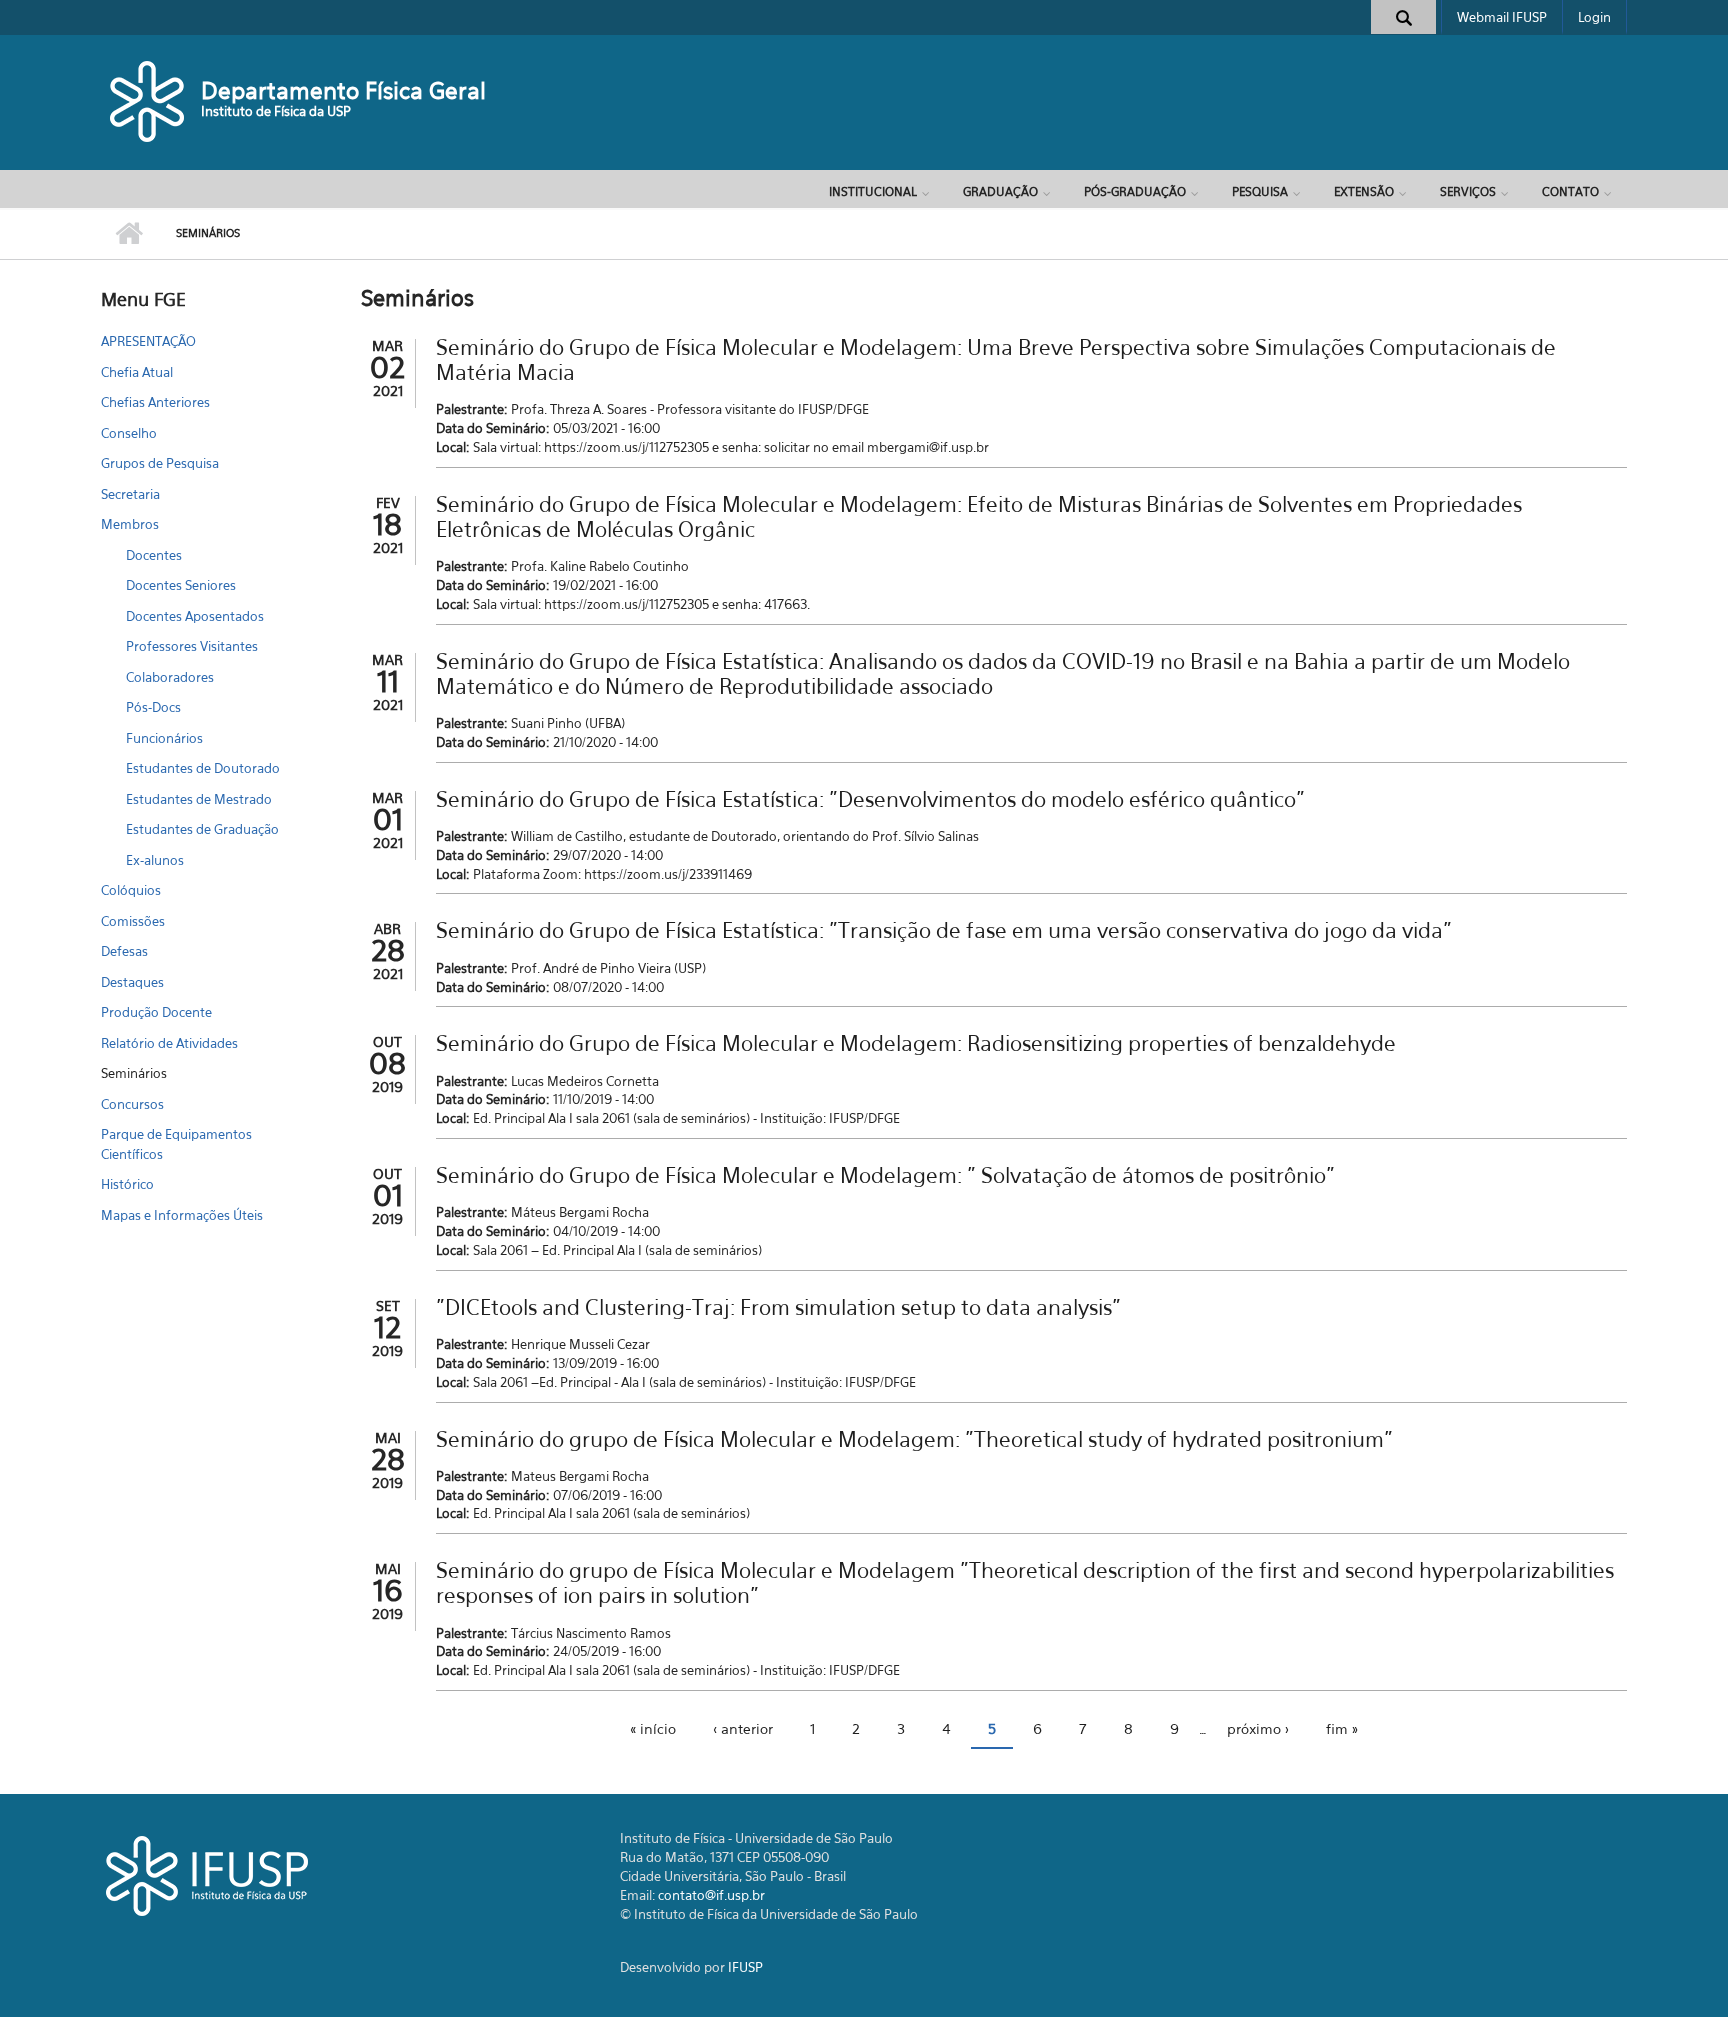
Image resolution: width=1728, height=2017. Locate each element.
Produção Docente (156, 1012)
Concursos (132, 1104)
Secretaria (130, 494)
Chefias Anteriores (155, 402)
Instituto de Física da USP (276, 111)
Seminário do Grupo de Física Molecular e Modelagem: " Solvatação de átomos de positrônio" (885, 1175)
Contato (1570, 191)
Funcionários (164, 738)
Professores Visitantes (192, 646)
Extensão (1364, 191)
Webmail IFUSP (1502, 17)
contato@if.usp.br (711, 1895)
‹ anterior (743, 1728)
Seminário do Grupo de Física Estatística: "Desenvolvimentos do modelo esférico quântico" (870, 799)
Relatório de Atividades (169, 1043)
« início (653, 1728)
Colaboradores (170, 677)
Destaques (132, 982)
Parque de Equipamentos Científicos (176, 1144)
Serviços (1468, 191)
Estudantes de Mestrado (199, 799)
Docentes (154, 555)
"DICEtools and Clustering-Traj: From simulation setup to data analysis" (778, 1307)
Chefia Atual (137, 372)
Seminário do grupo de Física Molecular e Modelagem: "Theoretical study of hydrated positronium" (914, 1439)
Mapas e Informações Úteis (182, 1215)
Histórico (127, 1184)
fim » (1342, 1728)
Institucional (873, 191)
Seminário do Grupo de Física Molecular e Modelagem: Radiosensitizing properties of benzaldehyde (916, 1043)
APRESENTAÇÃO (148, 341)
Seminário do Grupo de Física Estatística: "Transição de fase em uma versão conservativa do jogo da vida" (944, 930)
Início (128, 234)
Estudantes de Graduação (202, 829)
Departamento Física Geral (343, 90)
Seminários (134, 1073)
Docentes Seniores (181, 585)
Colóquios (131, 890)
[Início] (148, 100)
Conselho (129, 433)
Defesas (124, 951)
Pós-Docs (153, 707)
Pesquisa (1260, 191)
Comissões (133, 921)
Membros (130, 524)
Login (1594, 17)
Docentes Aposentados (195, 616)
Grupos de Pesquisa (160, 463)
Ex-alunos (155, 860)
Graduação (1000, 191)
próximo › (1258, 1728)
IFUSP (745, 1967)
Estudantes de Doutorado (203, 768)
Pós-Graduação (1135, 191)
